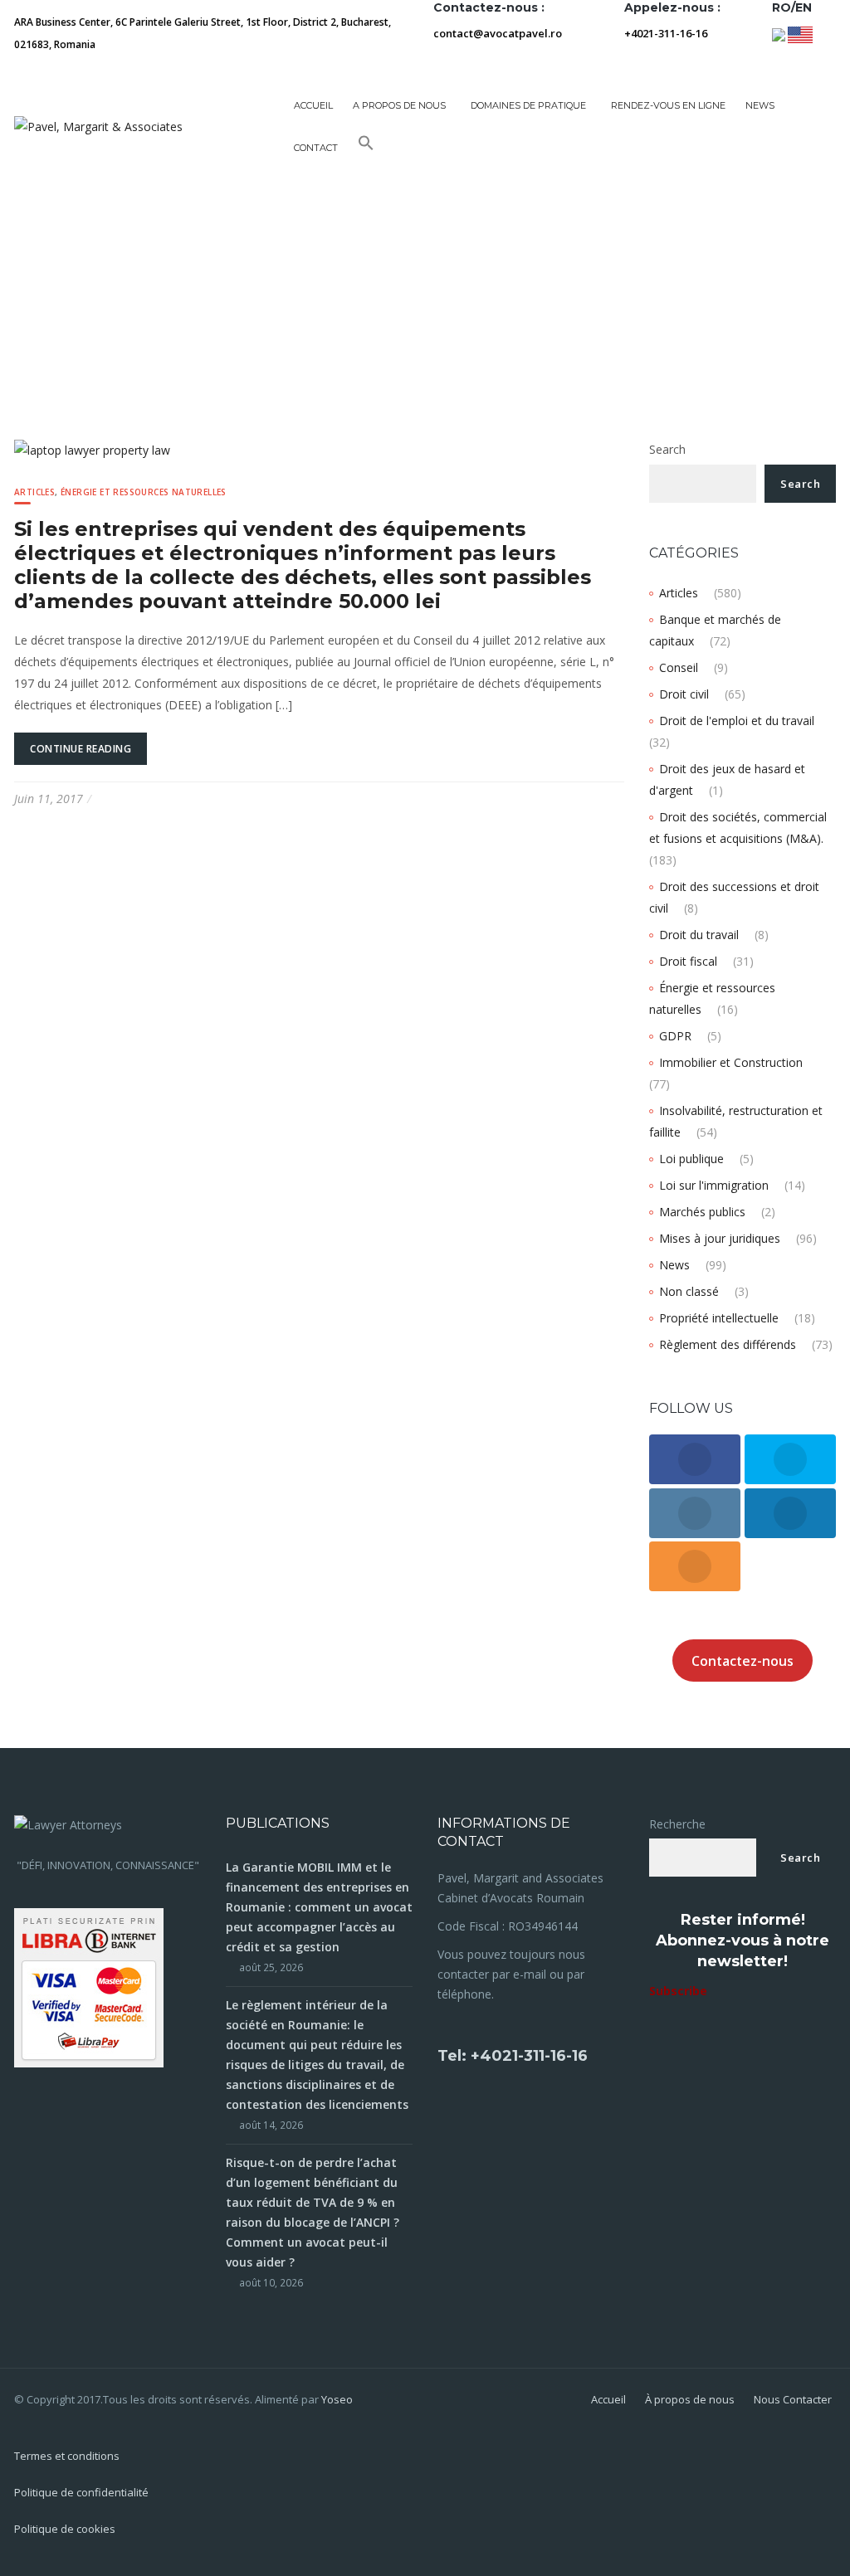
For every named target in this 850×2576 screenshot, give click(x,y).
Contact (316, 148)
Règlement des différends (728, 1344)
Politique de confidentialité (81, 2492)
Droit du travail (699, 935)
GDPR (675, 1036)
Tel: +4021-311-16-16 (513, 2056)
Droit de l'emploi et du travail (737, 721)
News (674, 1265)
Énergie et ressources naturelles (144, 492)
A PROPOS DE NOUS (399, 105)
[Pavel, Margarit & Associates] (98, 126)
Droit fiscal (688, 961)
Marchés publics (702, 1212)
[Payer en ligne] (89, 1987)
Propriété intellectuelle (719, 1318)
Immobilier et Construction (731, 1062)
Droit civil (684, 694)
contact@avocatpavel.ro (498, 33)
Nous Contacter (793, 2399)
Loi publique (691, 1159)
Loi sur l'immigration (714, 1185)
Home (32, 286)
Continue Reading (81, 749)
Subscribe (678, 1991)
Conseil (679, 667)
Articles (34, 492)
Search (667, 449)
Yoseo (337, 2399)
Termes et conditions (67, 2456)
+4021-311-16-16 (666, 33)
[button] (366, 148)
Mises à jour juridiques (720, 1238)
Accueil (313, 105)
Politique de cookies (65, 2529)
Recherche (677, 1824)
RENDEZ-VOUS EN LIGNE (668, 105)
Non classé (689, 1291)
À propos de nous (690, 2399)
